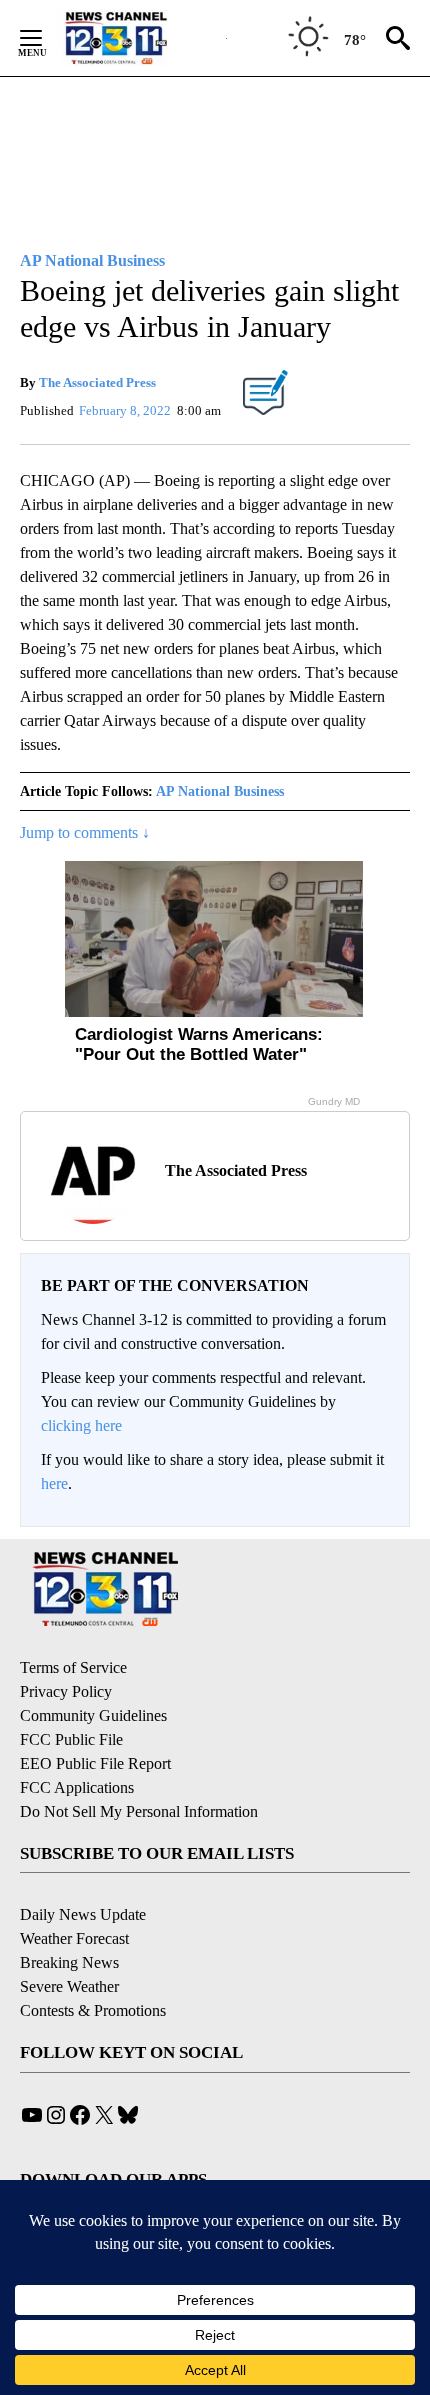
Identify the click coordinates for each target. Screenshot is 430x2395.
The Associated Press (97, 382)
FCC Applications (77, 1787)
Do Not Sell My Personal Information (139, 1811)
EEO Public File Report (95, 1763)
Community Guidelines (93, 1715)
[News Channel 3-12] (141, 38)
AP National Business (220, 791)
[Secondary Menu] (46, 38)
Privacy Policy (66, 1691)
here (54, 1483)
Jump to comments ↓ (85, 832)
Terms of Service (73, 1667)
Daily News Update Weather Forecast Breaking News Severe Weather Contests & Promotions (93, 1962)
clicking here (81, 1425)
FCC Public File (71, 1739)
